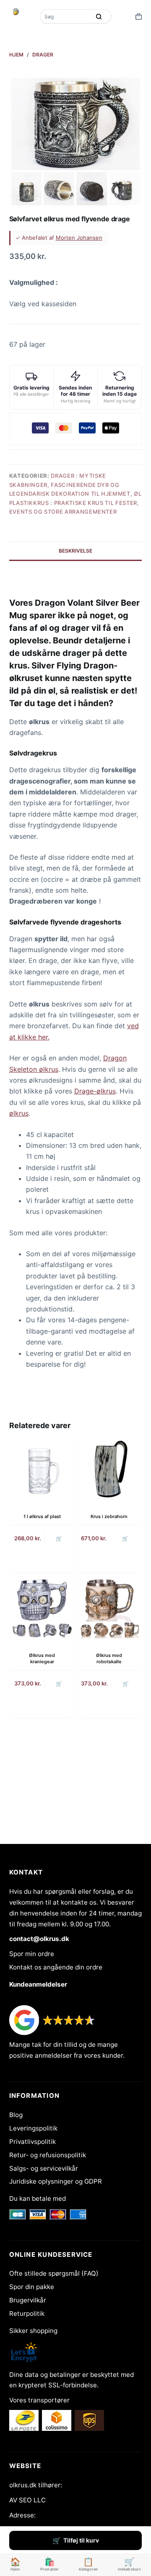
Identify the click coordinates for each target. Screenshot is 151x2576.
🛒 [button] (59, 1538)
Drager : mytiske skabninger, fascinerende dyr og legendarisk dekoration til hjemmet (70, 485)
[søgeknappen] (99, 16)
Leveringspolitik (33, 2128)
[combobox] (66, 16)
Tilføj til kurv (81, 2540)
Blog (16, 2115)
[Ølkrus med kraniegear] (42, 1608)
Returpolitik (27, 2314)
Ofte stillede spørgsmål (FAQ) (54, 2273)
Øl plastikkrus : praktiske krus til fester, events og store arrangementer (75, 503)
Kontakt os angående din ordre (56, 1967)
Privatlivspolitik (33, 2142)
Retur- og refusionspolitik (48, 2155)
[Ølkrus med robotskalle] (109, 1608)
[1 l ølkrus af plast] (42, 1469)
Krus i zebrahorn (109, 1516)
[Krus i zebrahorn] (109, 1469)
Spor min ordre (32, 1954)
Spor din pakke (32, 2287)
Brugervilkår (28, 2300)
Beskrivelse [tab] (75, 551)
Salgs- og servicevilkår (44, 2168)
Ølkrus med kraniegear (42, 1658)
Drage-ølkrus (95, 1091)
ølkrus (19, 1113)
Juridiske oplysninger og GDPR (56, 2181)
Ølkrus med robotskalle (109, 1658)
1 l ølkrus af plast (42, 1516)
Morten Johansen (79, 238)
